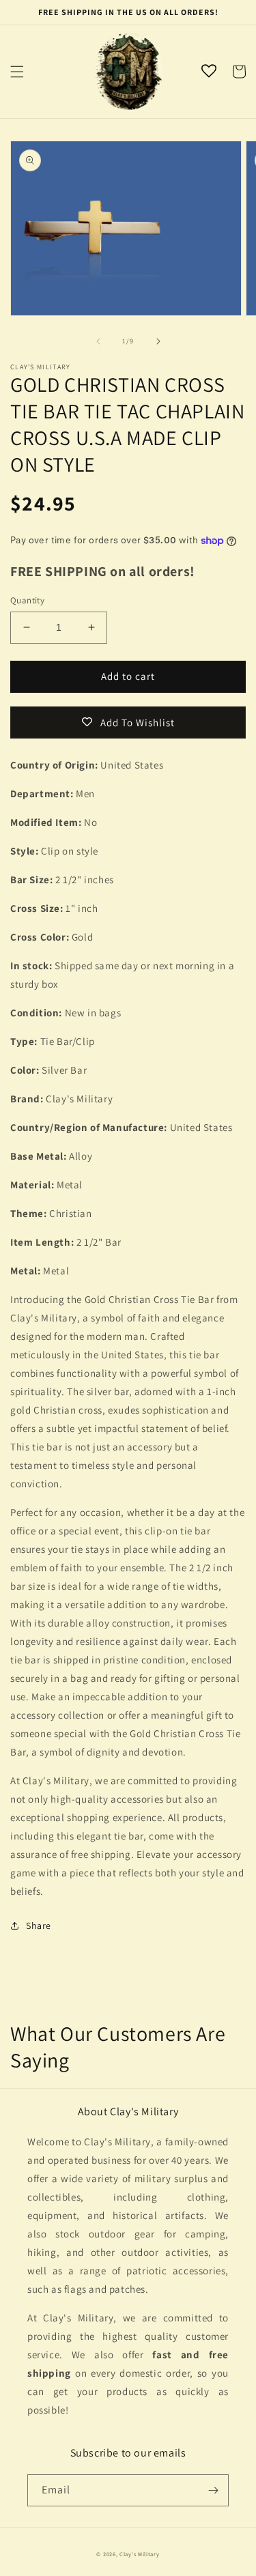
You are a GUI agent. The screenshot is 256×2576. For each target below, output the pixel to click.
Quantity (27, 600)
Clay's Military (140, 2554)
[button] (17, 72)
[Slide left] (98, 341)
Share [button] (39, 1926)
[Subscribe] (213, 2490)
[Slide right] (158, 341)
